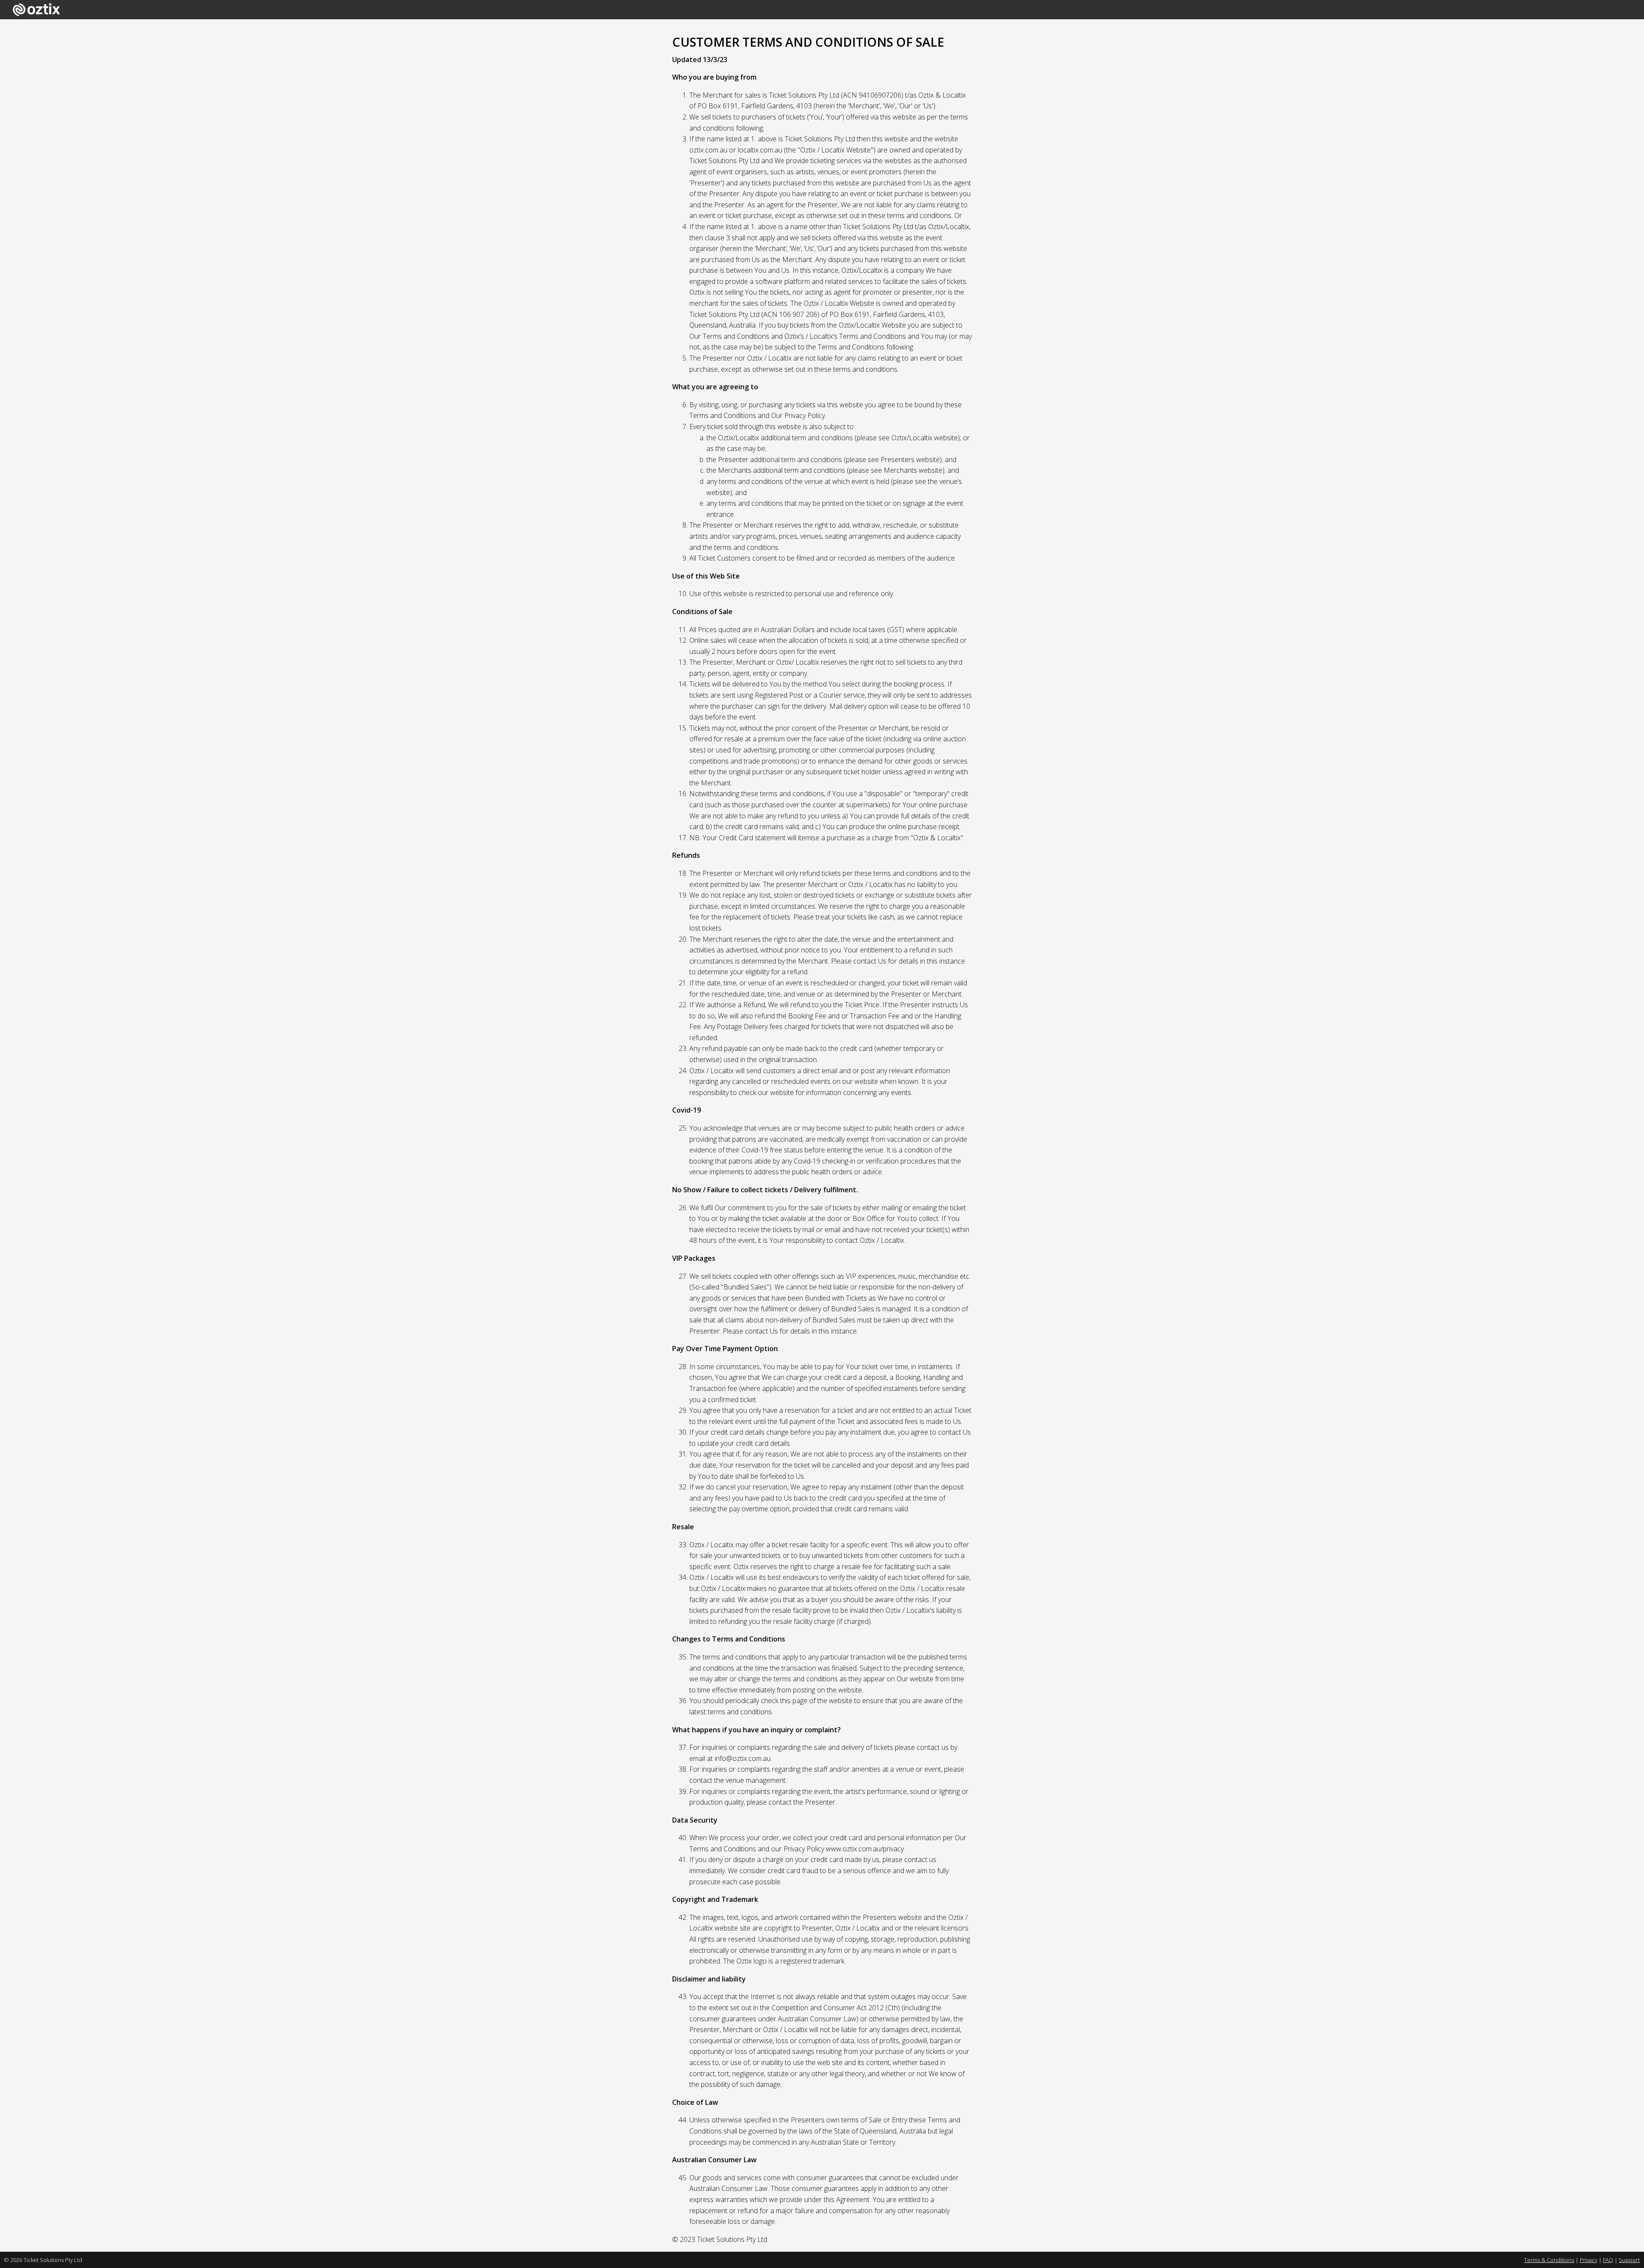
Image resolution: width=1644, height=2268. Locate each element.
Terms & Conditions (1549, 2260)
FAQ (1608, 2260)
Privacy (1589, 2260)
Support (1629, 2260)
